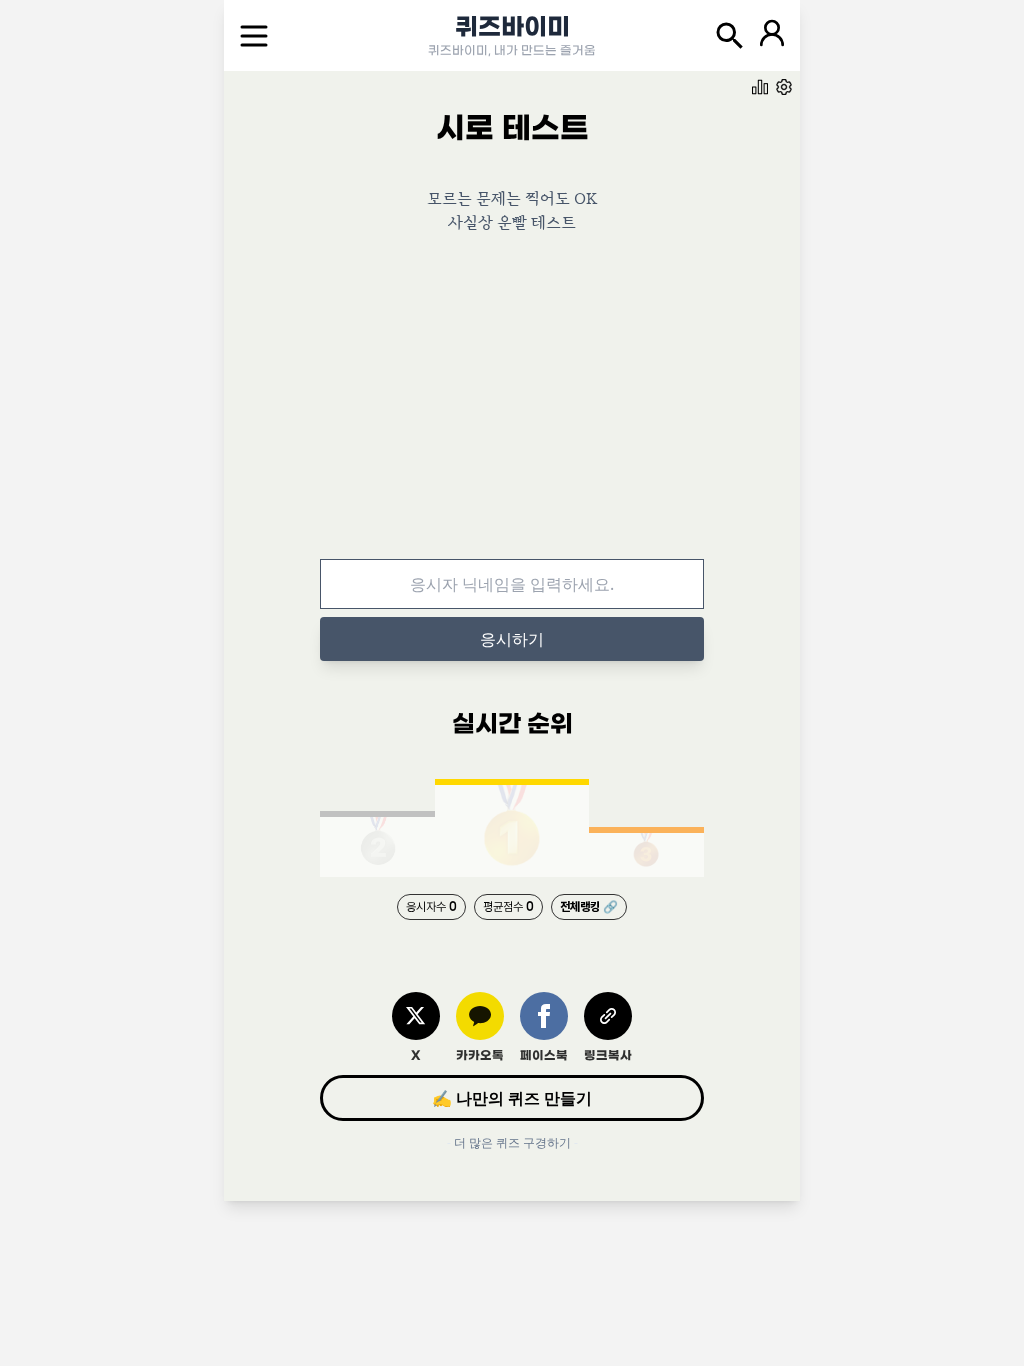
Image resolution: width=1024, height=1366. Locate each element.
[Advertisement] (512, 411)
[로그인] (772, 36)
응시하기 (512, 639)
